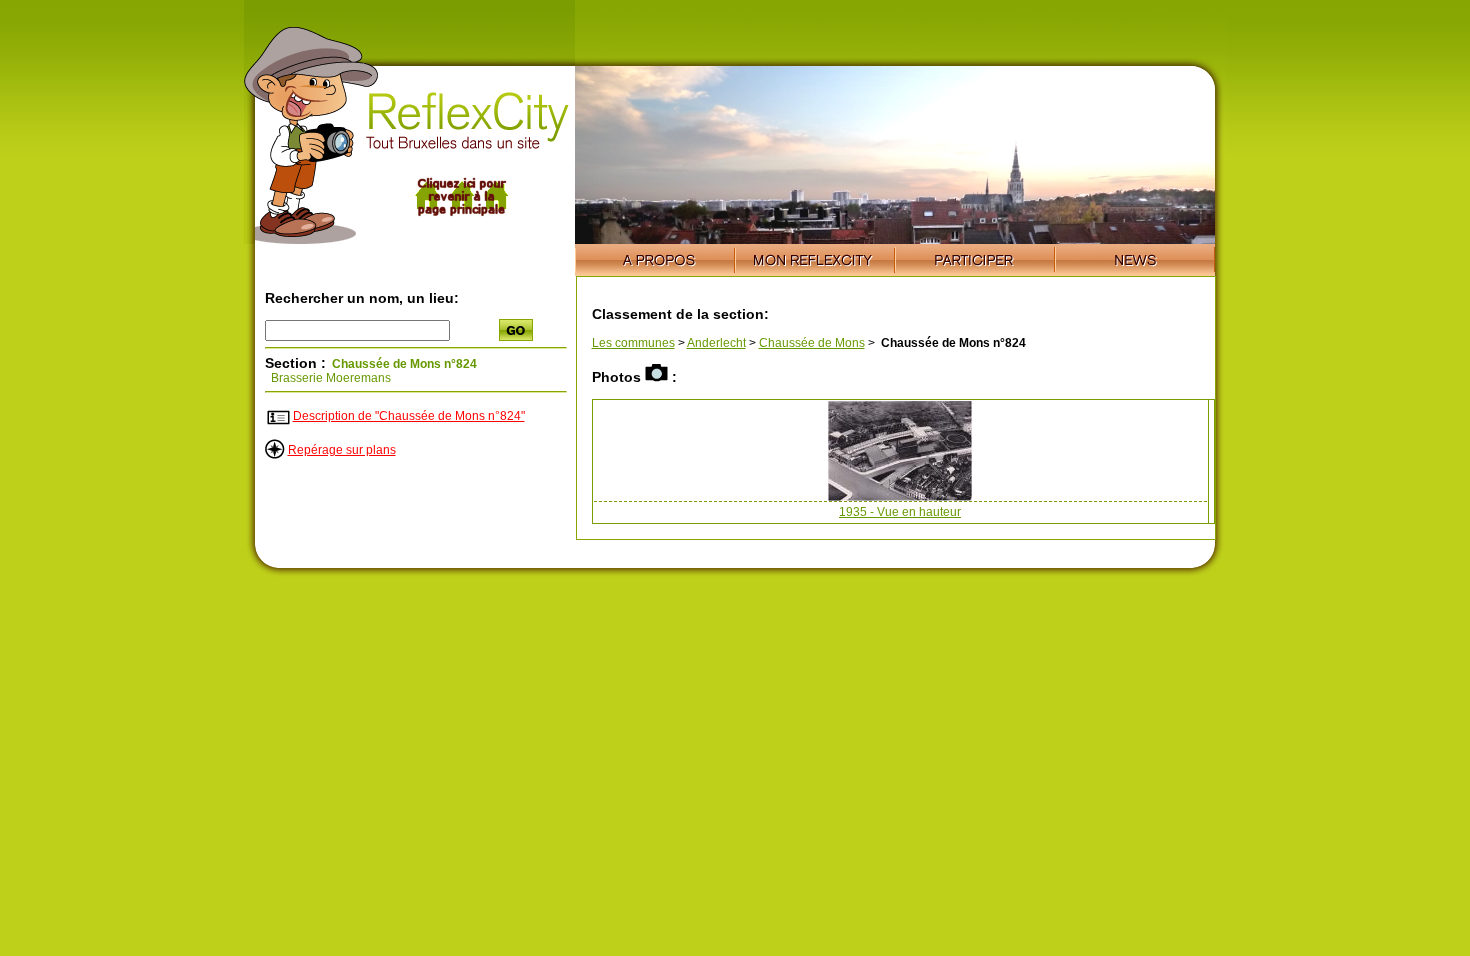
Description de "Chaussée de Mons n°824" (409, 416)
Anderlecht (716, 343)
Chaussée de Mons (812, 343)
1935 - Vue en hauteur (900, 512)
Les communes (633, 343)
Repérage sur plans (342, 450)
